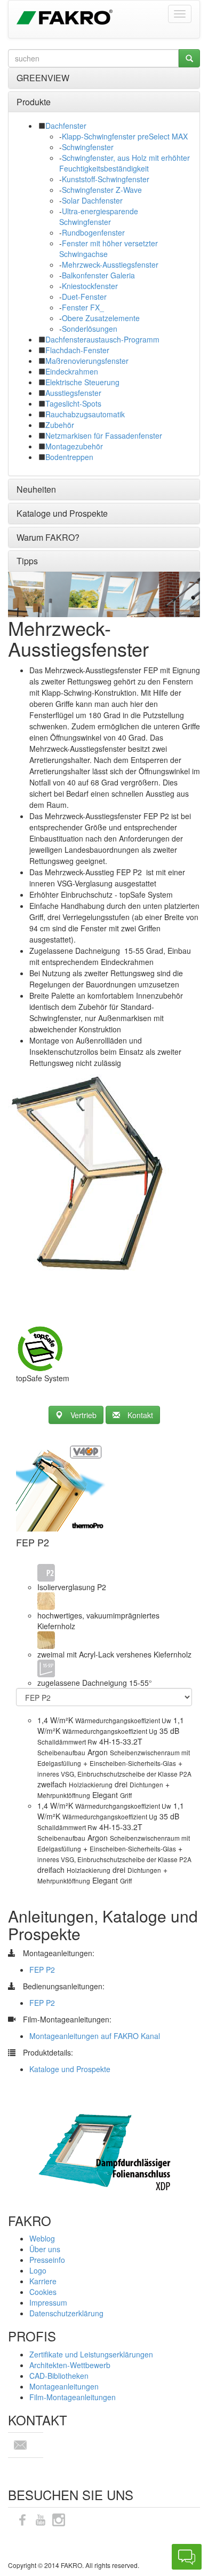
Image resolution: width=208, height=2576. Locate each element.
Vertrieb (83, 1415)
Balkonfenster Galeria (98, 275)
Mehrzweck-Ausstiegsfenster (110, 264)
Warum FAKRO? (48, 537)
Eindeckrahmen (72, 371)
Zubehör (60, 425)
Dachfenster (66, 126)
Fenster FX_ (83, 307)
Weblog (42, 2238)
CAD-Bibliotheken (59, 2376)
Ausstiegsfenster (73, 393)
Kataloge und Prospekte (62, 513)
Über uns (45, 2249)
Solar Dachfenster (92, 200)
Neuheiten (36, 489)
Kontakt (140, 1415)
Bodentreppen (69, 457)
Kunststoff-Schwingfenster (106, 179)
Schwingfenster (88, 147)
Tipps (27, 561)
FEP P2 (42, 1970)
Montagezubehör (74, 446)
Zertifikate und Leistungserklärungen (91, 2354)
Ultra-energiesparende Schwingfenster (99, 216)
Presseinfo (47, 2260)
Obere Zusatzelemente (101, 318)
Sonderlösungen (90, 329)
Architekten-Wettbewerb (70, 2365)
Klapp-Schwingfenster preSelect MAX (125, 136)
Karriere (43, 2281)
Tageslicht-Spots (73, 403)
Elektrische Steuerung (82, 382)
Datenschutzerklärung (66, 2313)
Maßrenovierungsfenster (87, 361)
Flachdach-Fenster (77, 350)
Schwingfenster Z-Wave (102, 190)
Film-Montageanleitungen (73, 2397)
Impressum (48, 2302)
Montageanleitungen (64, 2386)
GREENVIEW (43, 78)
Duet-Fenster (84, 297)
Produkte (34, 102)
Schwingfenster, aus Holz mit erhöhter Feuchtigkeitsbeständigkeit (125, 163)
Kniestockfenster (90, 286)
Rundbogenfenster (93, 232)
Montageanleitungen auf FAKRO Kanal (95, 2036)
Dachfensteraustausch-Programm (102, 339)
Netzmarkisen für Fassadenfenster (104, 435)
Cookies (43, 2292)
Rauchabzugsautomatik (85, 414)
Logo (38, 2270)
